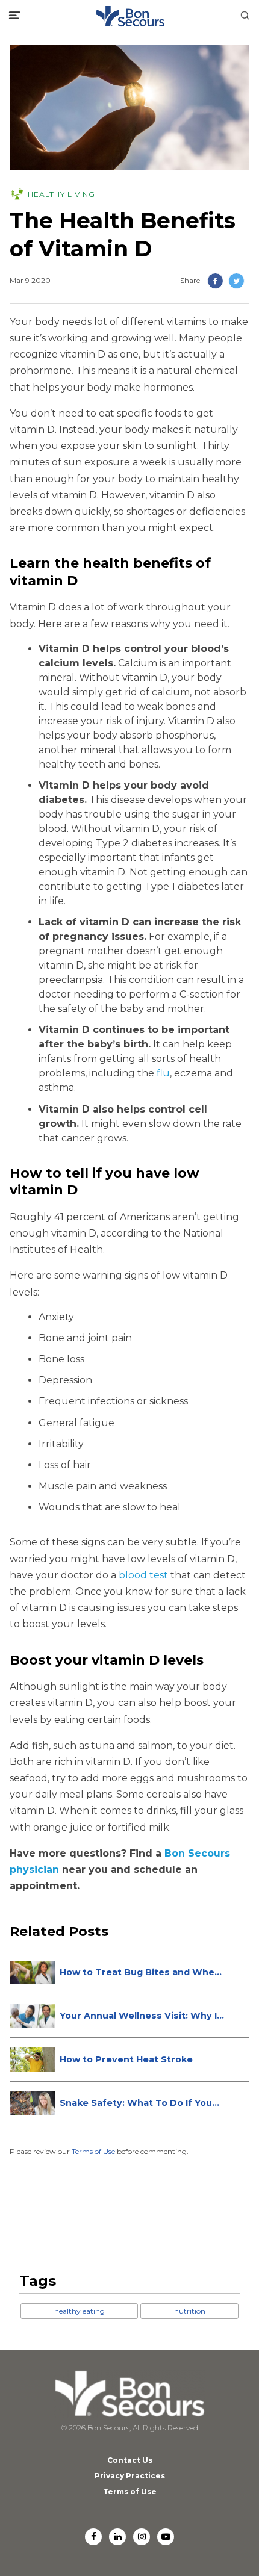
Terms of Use (93, 2151)
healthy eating (80, 2311)
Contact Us (130, 2460)
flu (163, 1073)
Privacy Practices (130, 2476)
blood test (143, 1575)
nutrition (190, 2311)
